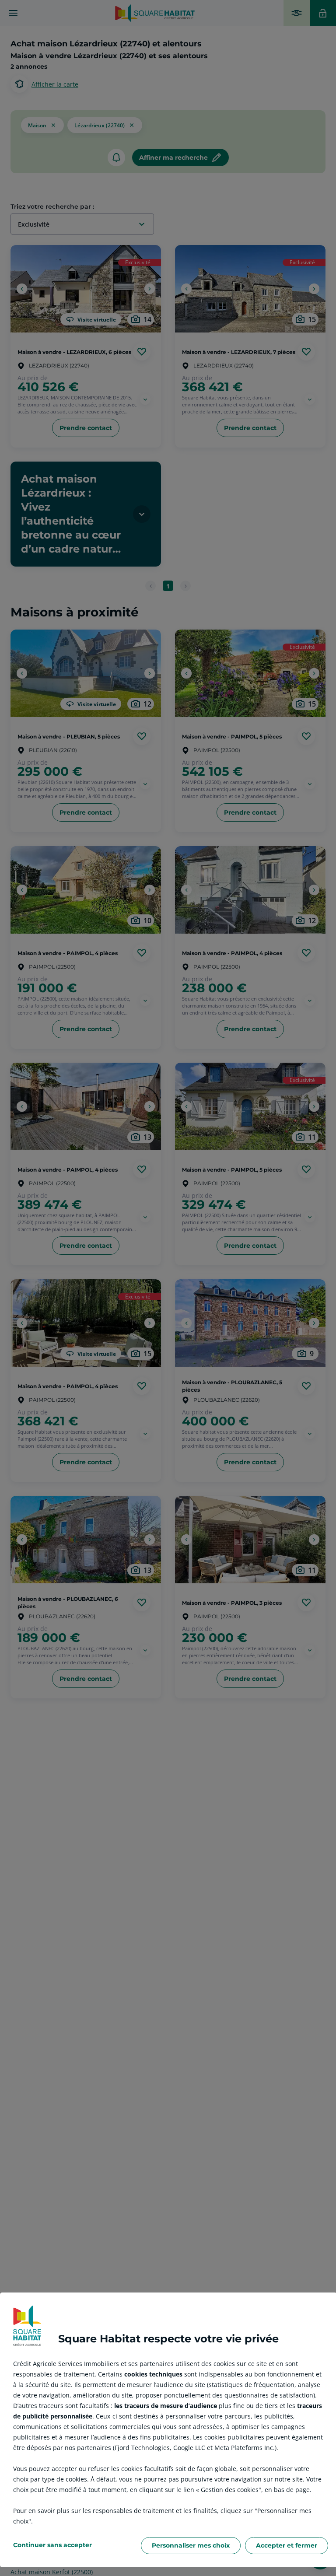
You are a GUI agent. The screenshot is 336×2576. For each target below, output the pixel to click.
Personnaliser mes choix (191, 2545)
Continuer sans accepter (52, 2545)
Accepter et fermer (287, 2545)
